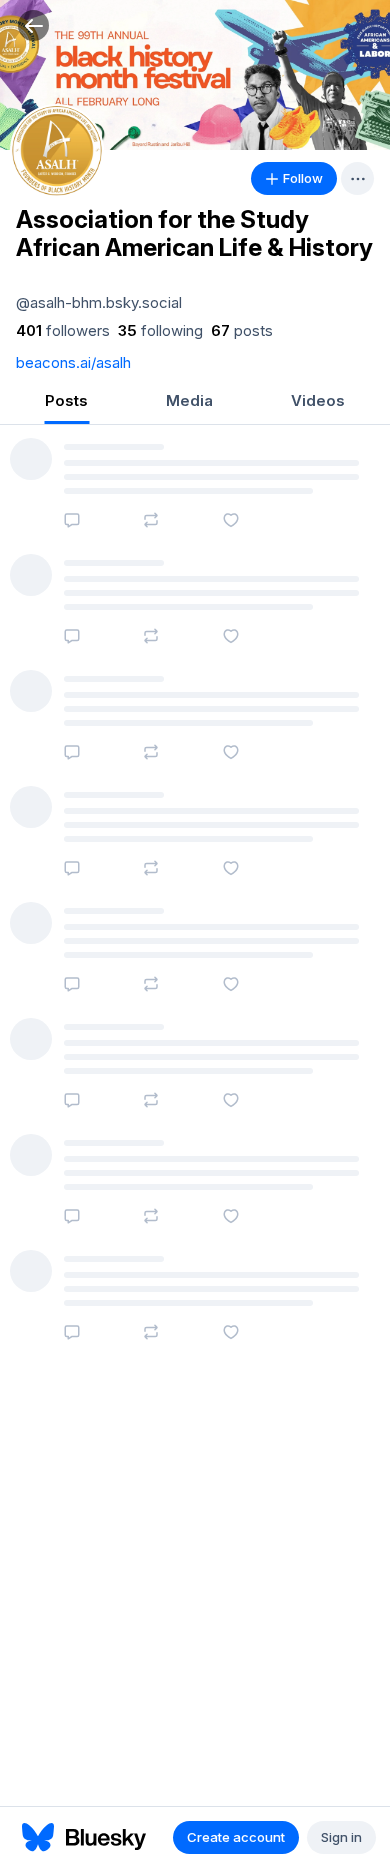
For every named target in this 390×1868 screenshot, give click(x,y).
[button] (33, 25)
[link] (63, 331)
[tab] (66, 402)
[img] (195, 75)
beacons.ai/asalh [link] (73, 362)
